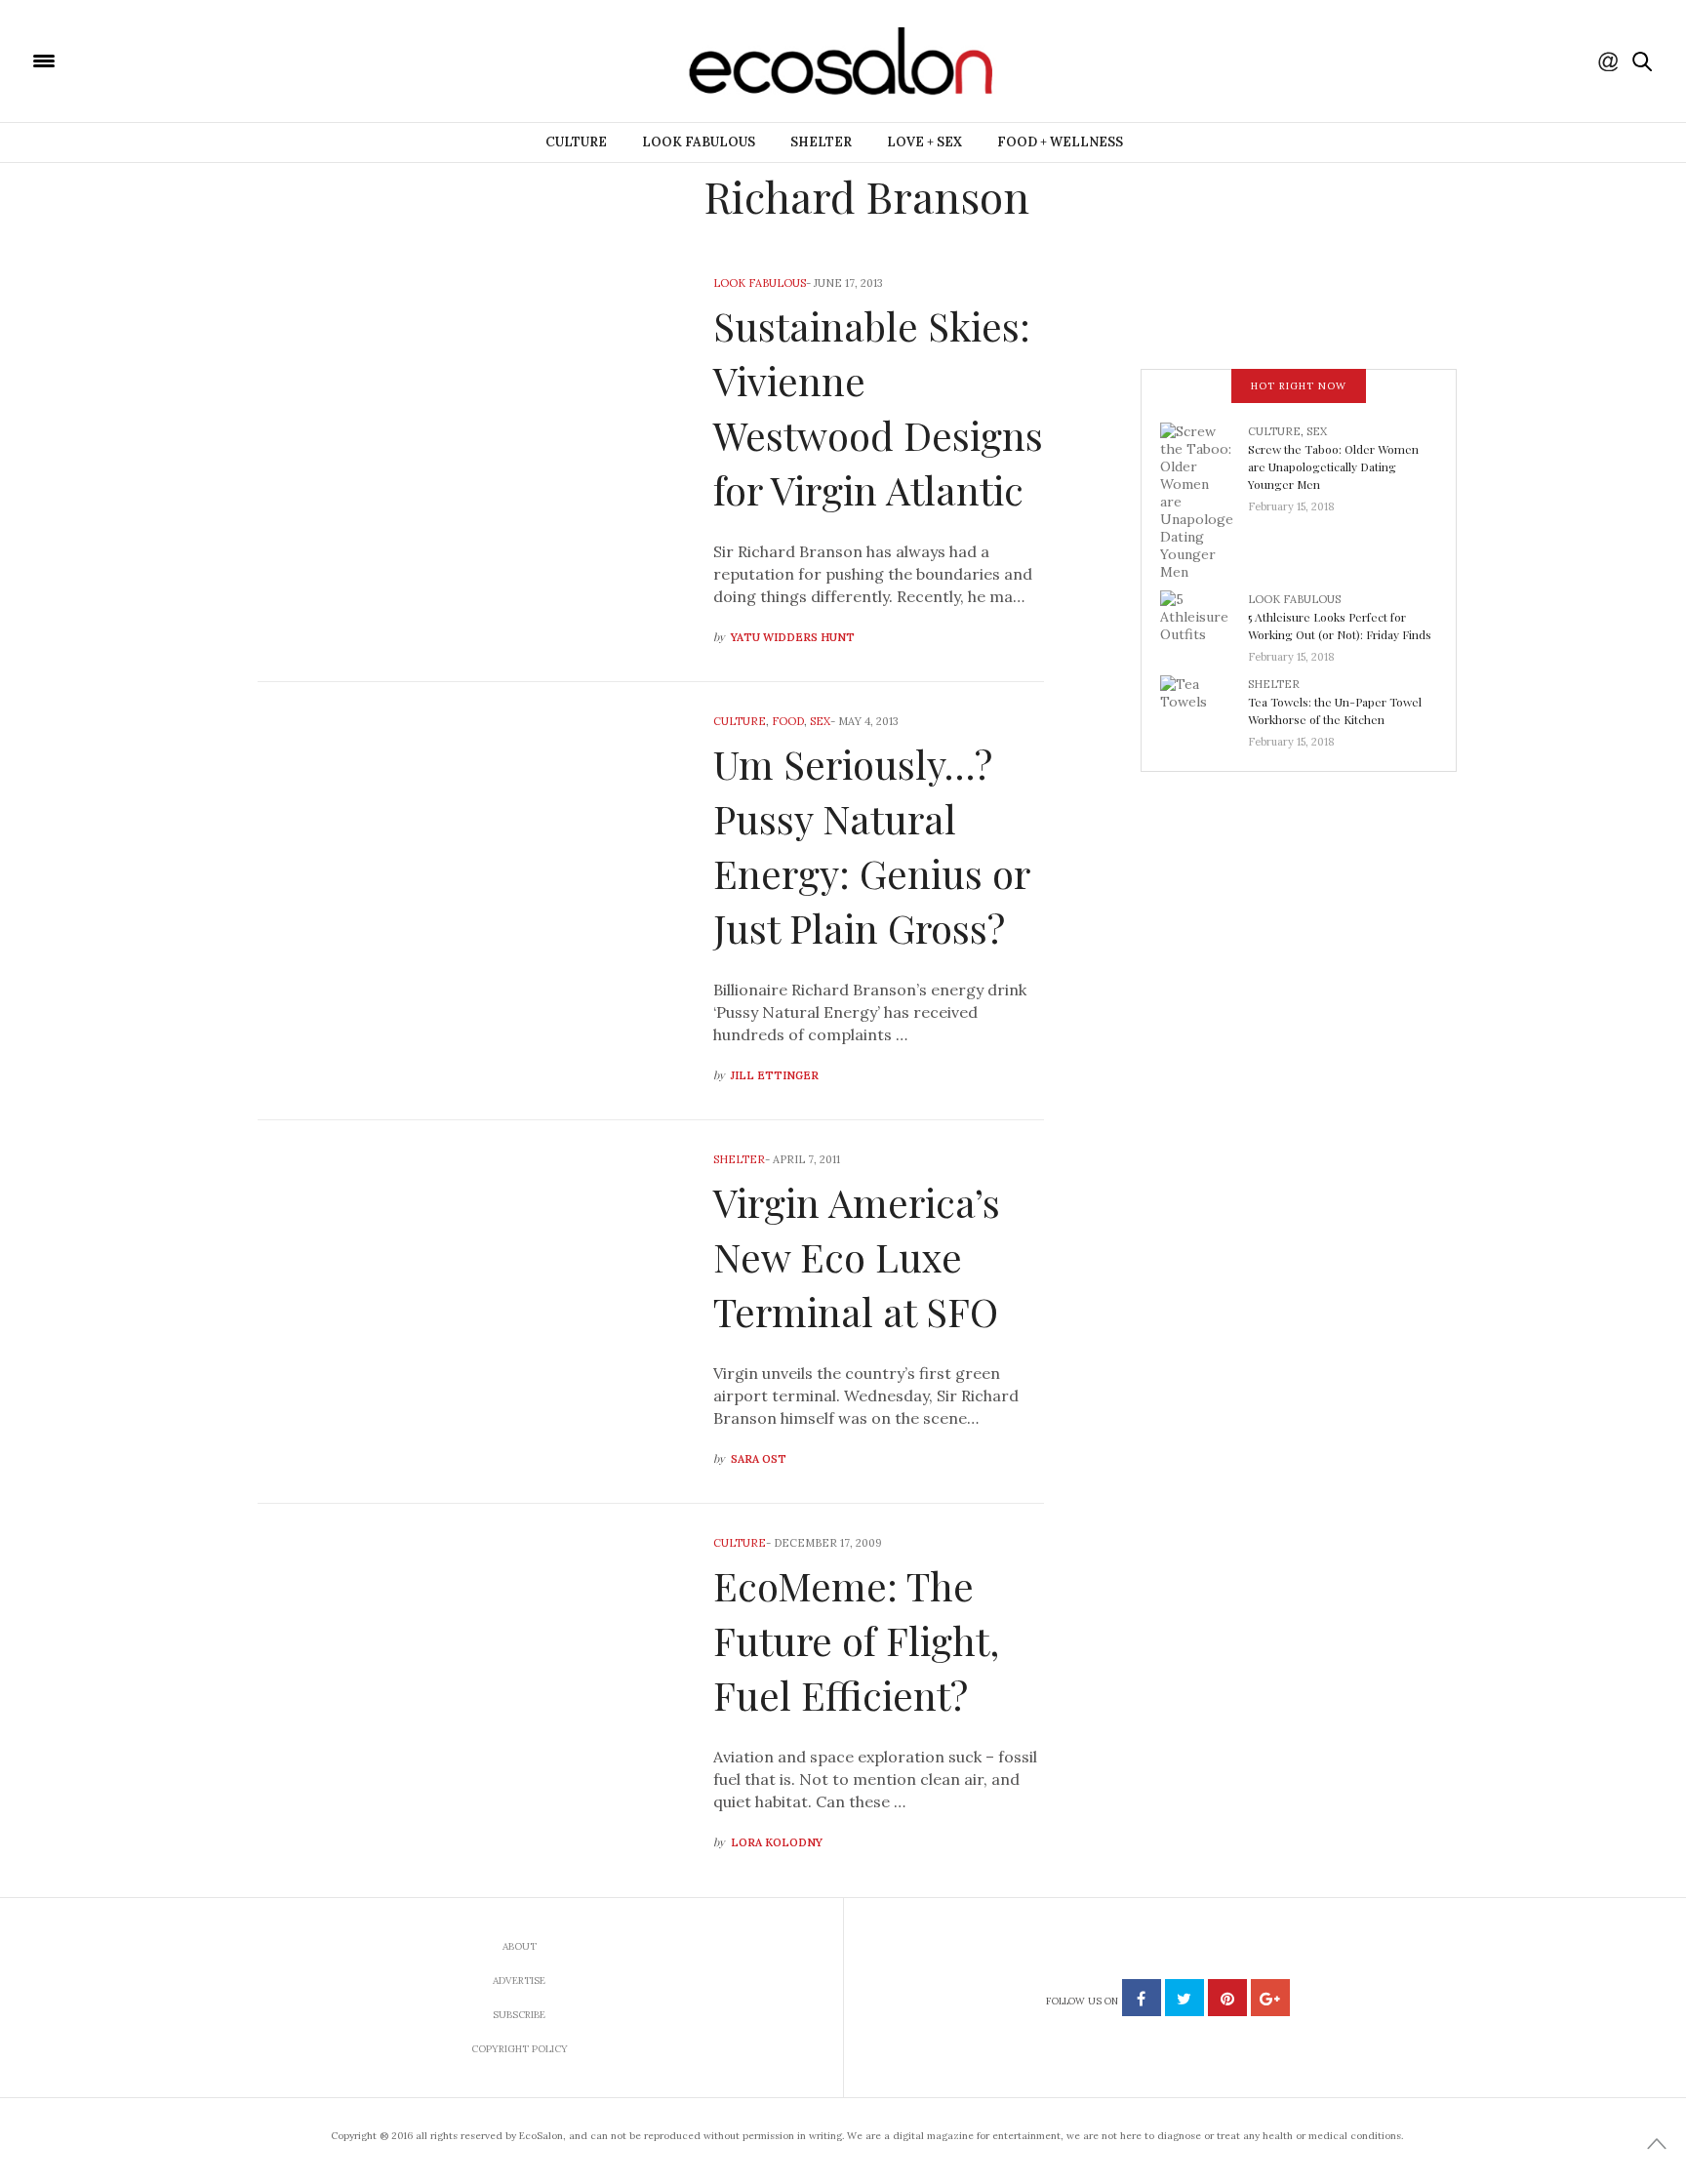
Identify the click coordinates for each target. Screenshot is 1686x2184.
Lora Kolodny (777, 1842)
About (520, 1946)
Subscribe (519, 2015)
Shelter (821, 142)
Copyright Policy (520, 2049)
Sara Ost (759, 1459)
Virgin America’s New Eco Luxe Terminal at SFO (857, 1256)
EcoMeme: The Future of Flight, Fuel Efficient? (856, 1640)
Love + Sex (924, 142)
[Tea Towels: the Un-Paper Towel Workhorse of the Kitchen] (1204, 707)
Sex (820, 721)
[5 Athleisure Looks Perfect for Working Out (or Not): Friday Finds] (1204, 622)
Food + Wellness (1060, 142)
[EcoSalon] (161, 60)
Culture (576, 142)
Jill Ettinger (775, 1075)
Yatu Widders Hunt (793, 637)
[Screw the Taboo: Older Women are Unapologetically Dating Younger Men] (1204, 500)
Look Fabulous (699, 142)
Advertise (519, 1981)
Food (788, 721)
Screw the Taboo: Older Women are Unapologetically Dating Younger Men (1333, 466)
